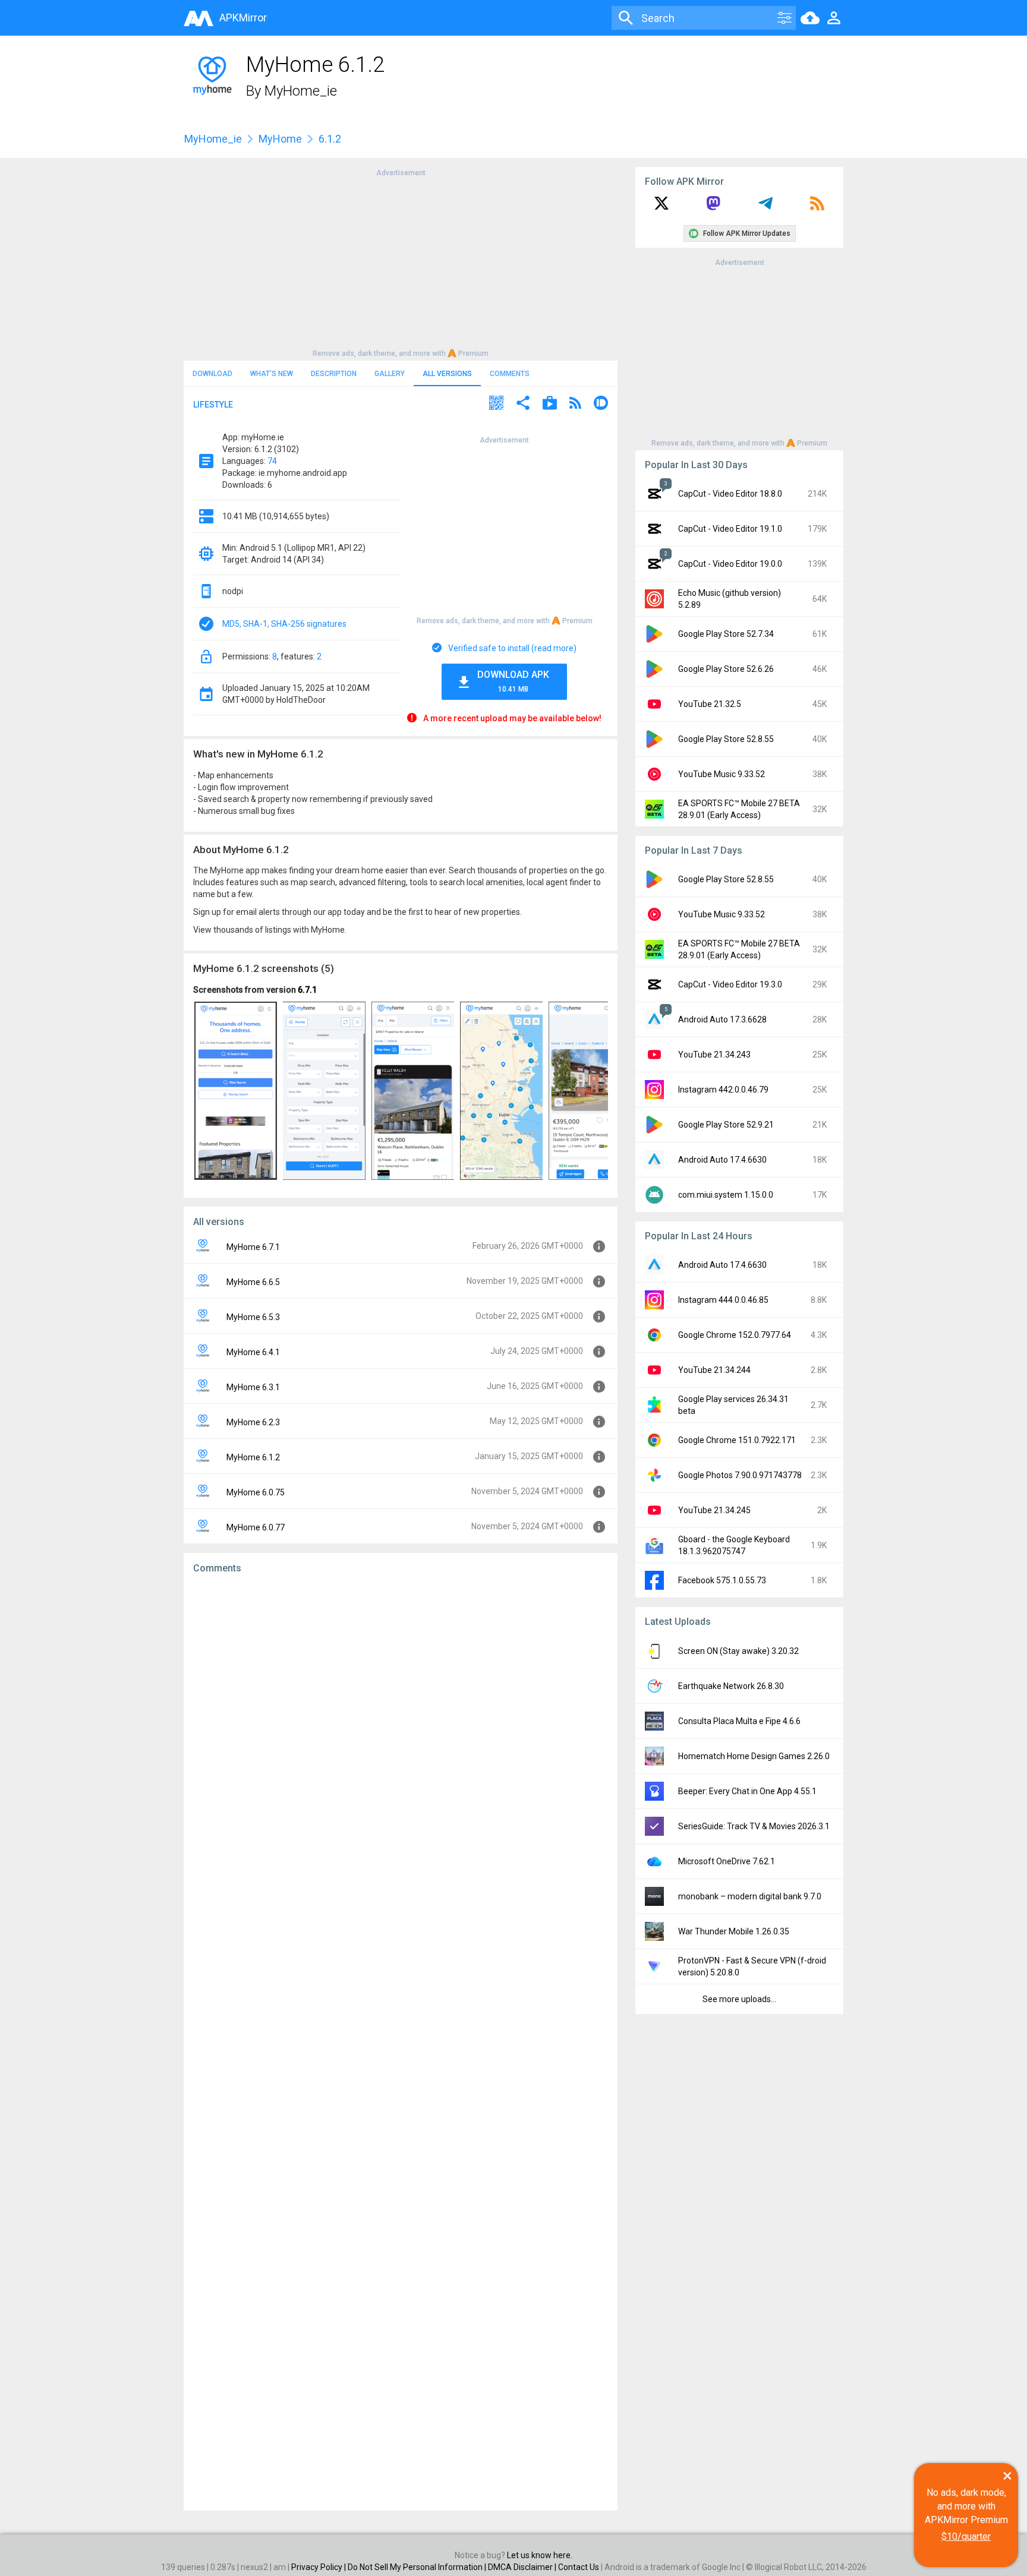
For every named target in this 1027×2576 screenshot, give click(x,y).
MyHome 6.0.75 (256, 1492)
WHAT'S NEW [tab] (272, 374)
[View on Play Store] (550, 404)
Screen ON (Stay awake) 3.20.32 (738, 1651)
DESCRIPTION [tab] (334, 374)
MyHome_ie (301, 91)
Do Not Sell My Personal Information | (418, 2567)
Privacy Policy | (319, 2567)
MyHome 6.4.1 (253, 1352)
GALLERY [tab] (390, 374)
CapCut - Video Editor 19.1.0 (730, 529)
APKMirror (243, 18)
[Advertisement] (401, 262)
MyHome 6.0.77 (256, 1527)
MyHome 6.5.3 (253, 1317)
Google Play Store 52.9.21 (726, 1125)
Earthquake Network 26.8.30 (731, 1686)
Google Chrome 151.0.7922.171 (737, 1440)
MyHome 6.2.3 (253, 1422)
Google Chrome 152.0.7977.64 (735, 1335)
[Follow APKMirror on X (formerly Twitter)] (661, 207)
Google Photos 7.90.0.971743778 (740, 1475)
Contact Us (579, 2567)
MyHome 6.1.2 (253, 1457)
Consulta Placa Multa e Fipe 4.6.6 (739, 1721)
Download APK (513, 681)
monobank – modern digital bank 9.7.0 (750, 1896)
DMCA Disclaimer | (523, 2567)
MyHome (280, 139)
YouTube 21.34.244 (714, 1370)
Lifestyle (213, 405)
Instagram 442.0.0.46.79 (723, 1090)
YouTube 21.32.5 (710, 704)
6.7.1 (307, 990)
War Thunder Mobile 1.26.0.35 (734, 1931)
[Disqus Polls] (401, 1734)
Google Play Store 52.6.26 (726, 669)
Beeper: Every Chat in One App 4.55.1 (747, 1791)
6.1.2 (330, 139)
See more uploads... (739, 1999)
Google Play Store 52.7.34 (726, 634)
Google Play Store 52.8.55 (726, 739)
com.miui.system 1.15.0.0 (726, 1195)
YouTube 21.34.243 (714, 1055)
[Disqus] (401, 2043)
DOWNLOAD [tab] (212, 374)
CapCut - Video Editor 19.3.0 (730, 984)
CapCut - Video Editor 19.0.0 (730, 564)
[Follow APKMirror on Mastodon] (713, 207)
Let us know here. (540, 2555)
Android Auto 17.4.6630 (722, 1160)
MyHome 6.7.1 (253, 1247)
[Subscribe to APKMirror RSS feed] (817, 207)
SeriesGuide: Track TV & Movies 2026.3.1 (754, 1826)
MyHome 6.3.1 (253, 1387)
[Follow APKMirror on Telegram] (765, 207)
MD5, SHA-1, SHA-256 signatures (284, 624)
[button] (496, 404)
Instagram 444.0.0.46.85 (723, 1300)
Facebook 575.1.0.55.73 (722, 1580)
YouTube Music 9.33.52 (722, 774)
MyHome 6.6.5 (253, 1282)
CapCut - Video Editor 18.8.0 (730, 494)
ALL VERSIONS (447, 374)
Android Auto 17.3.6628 (722, 1019)
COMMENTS (510, 374)
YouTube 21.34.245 (714, 1510)
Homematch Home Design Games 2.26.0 (754, 1756)
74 (272, 461)
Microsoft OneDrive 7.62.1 (727, 1861)
